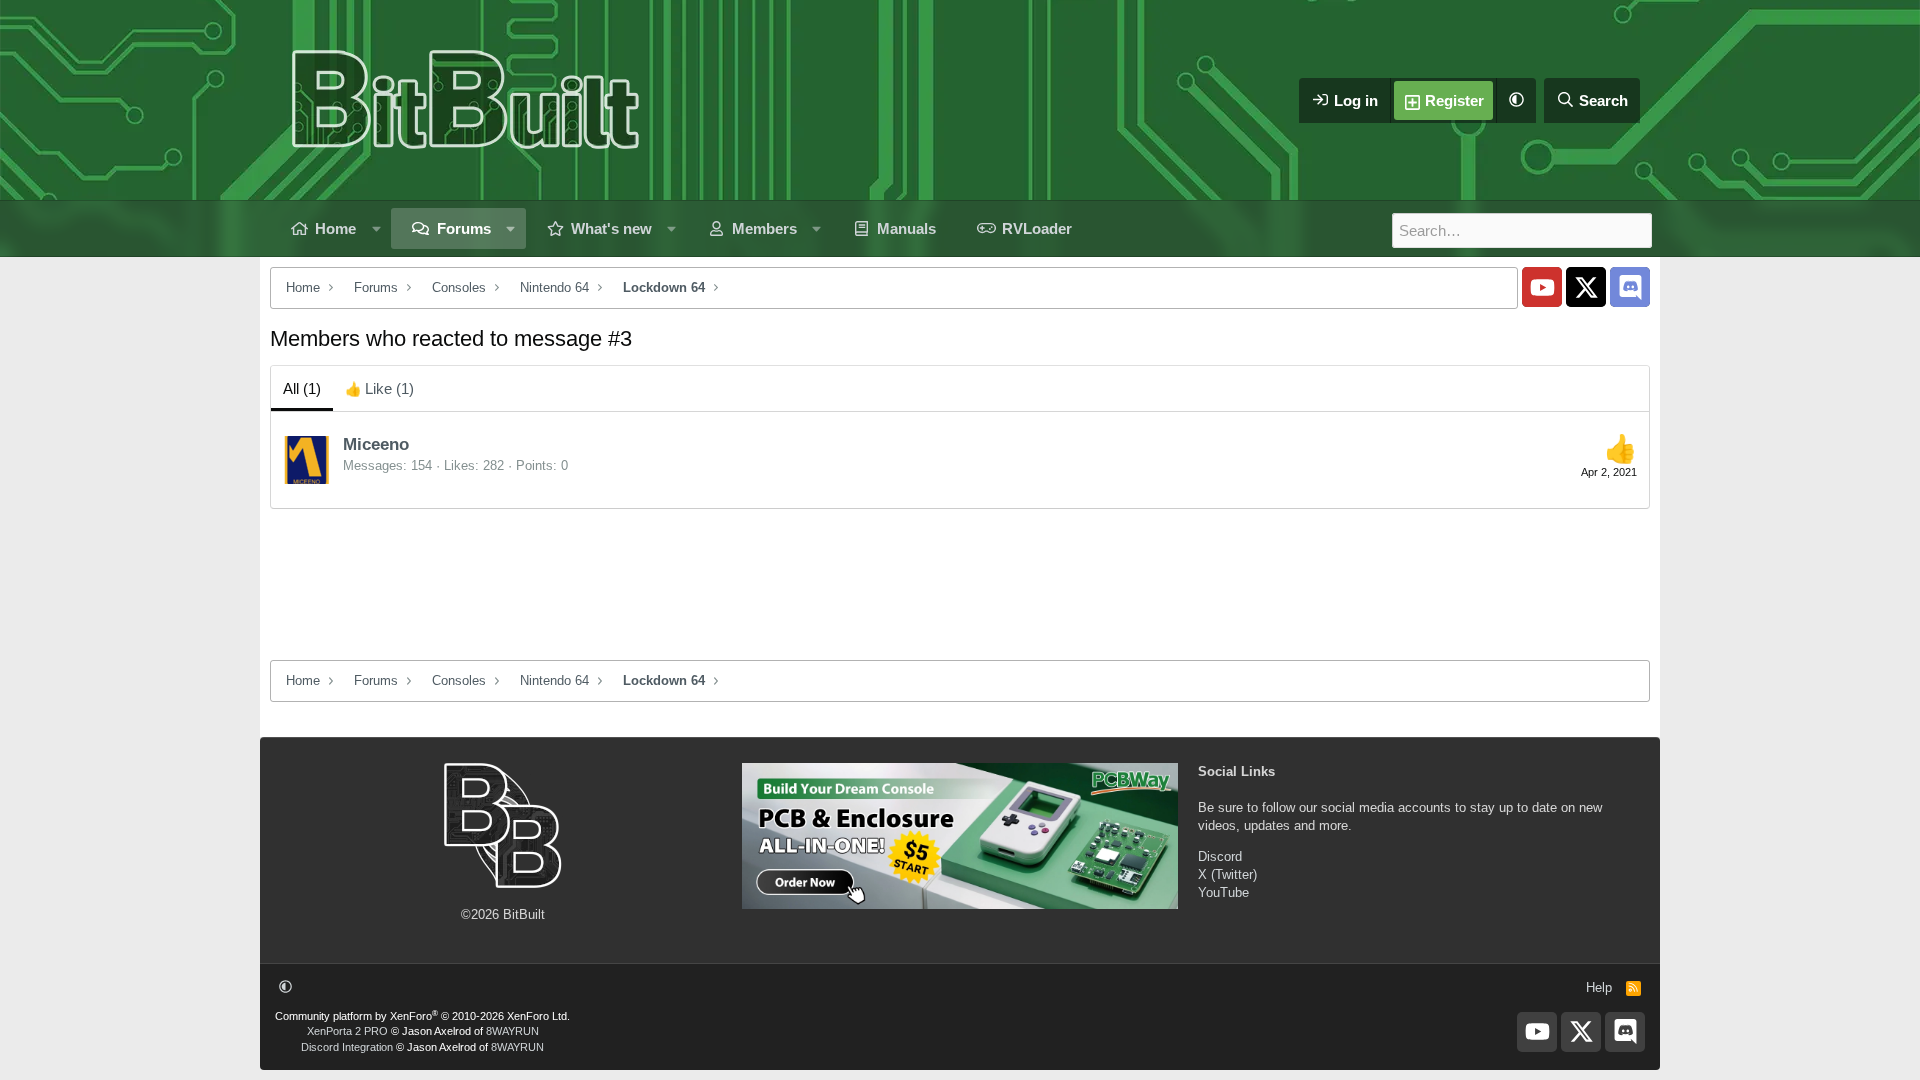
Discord (1220, 856)
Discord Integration (347, 1047)
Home (335, 228)
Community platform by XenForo (422, 1016)
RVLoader (1037, 228)
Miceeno (376, 444)
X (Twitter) (1227, 874)
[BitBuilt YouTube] (1542, 287)
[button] (1516, 100)
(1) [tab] (302, 388)
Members (764, 228)
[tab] (379, 388)
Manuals (906, 228)
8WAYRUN (512, 1031)
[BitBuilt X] (1586, 287)
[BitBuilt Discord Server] (1630, 287)
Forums (464, 228)
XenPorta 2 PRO (347, 1031)
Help (1599, 987)
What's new (611, 228)
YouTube (1223, 892)
